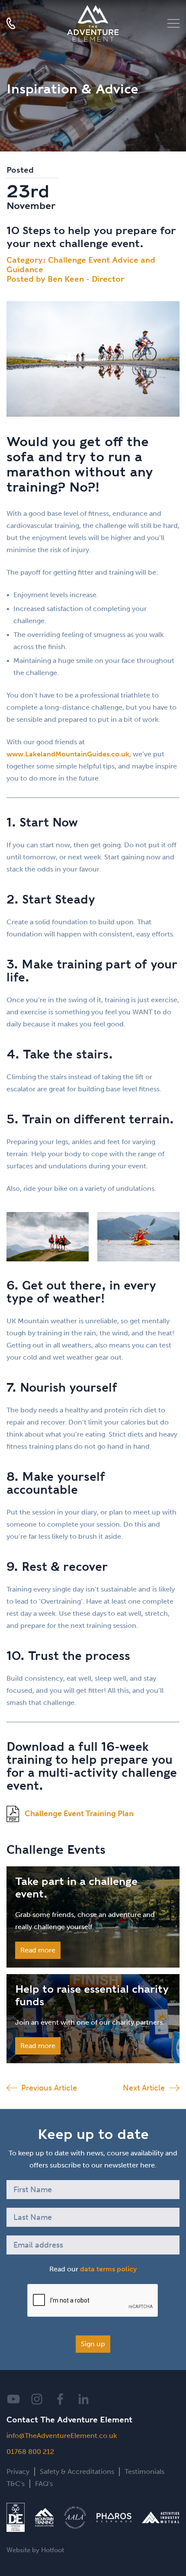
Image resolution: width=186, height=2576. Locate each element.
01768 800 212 (30, 2452)
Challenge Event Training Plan (79, 1814)
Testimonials (144, 2471)
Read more (38, 1950)
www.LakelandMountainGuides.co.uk (68, 754)
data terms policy (108, 2269)
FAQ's (44, 2484)
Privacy (18, 2471)
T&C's (16, 2484)
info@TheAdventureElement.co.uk (62, 2436)
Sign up (93, 2344)
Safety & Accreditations (77, 2471)
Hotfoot (53, 2550)
